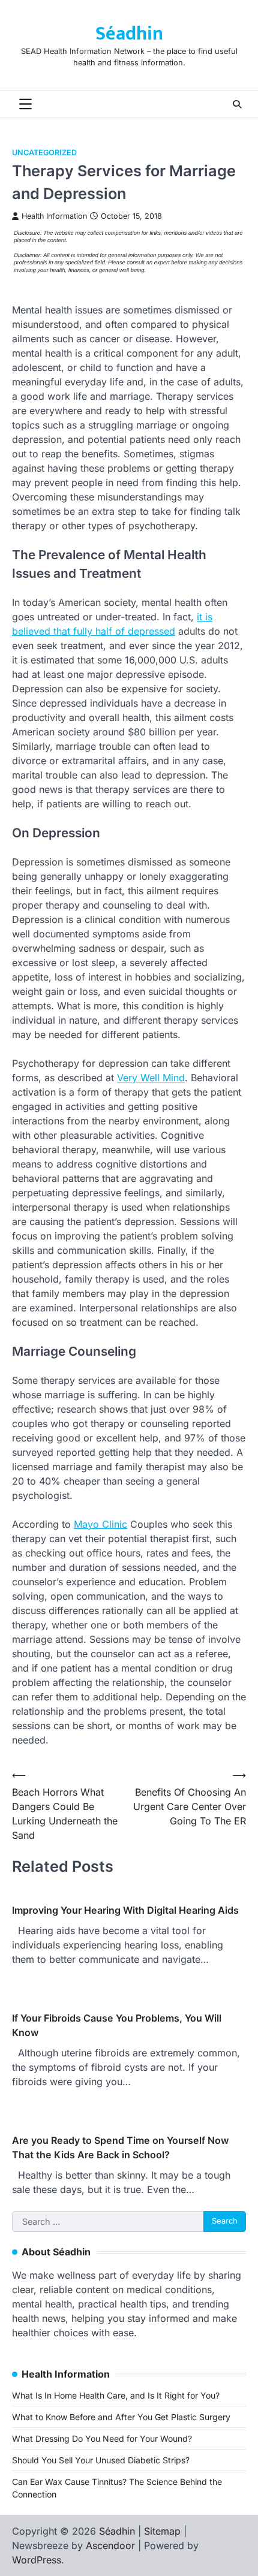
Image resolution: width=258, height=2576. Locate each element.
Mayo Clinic (100, 1524)
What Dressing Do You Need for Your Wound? (102, 2438)
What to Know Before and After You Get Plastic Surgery (121, 2417)
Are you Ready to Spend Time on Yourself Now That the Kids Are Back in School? (120, 2147)
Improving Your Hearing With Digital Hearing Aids (125, 1910)
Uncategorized (44, 153)
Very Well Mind (151, 1078)
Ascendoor (110, 2545)
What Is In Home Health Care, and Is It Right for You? (116, 2395)
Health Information (54, 216)
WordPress (37, 2560)
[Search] (237, 104)
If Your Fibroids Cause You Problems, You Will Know (117, 2025)
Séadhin (129, 34)
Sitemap (162, 2531)
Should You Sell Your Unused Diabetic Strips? (101, 2460)
